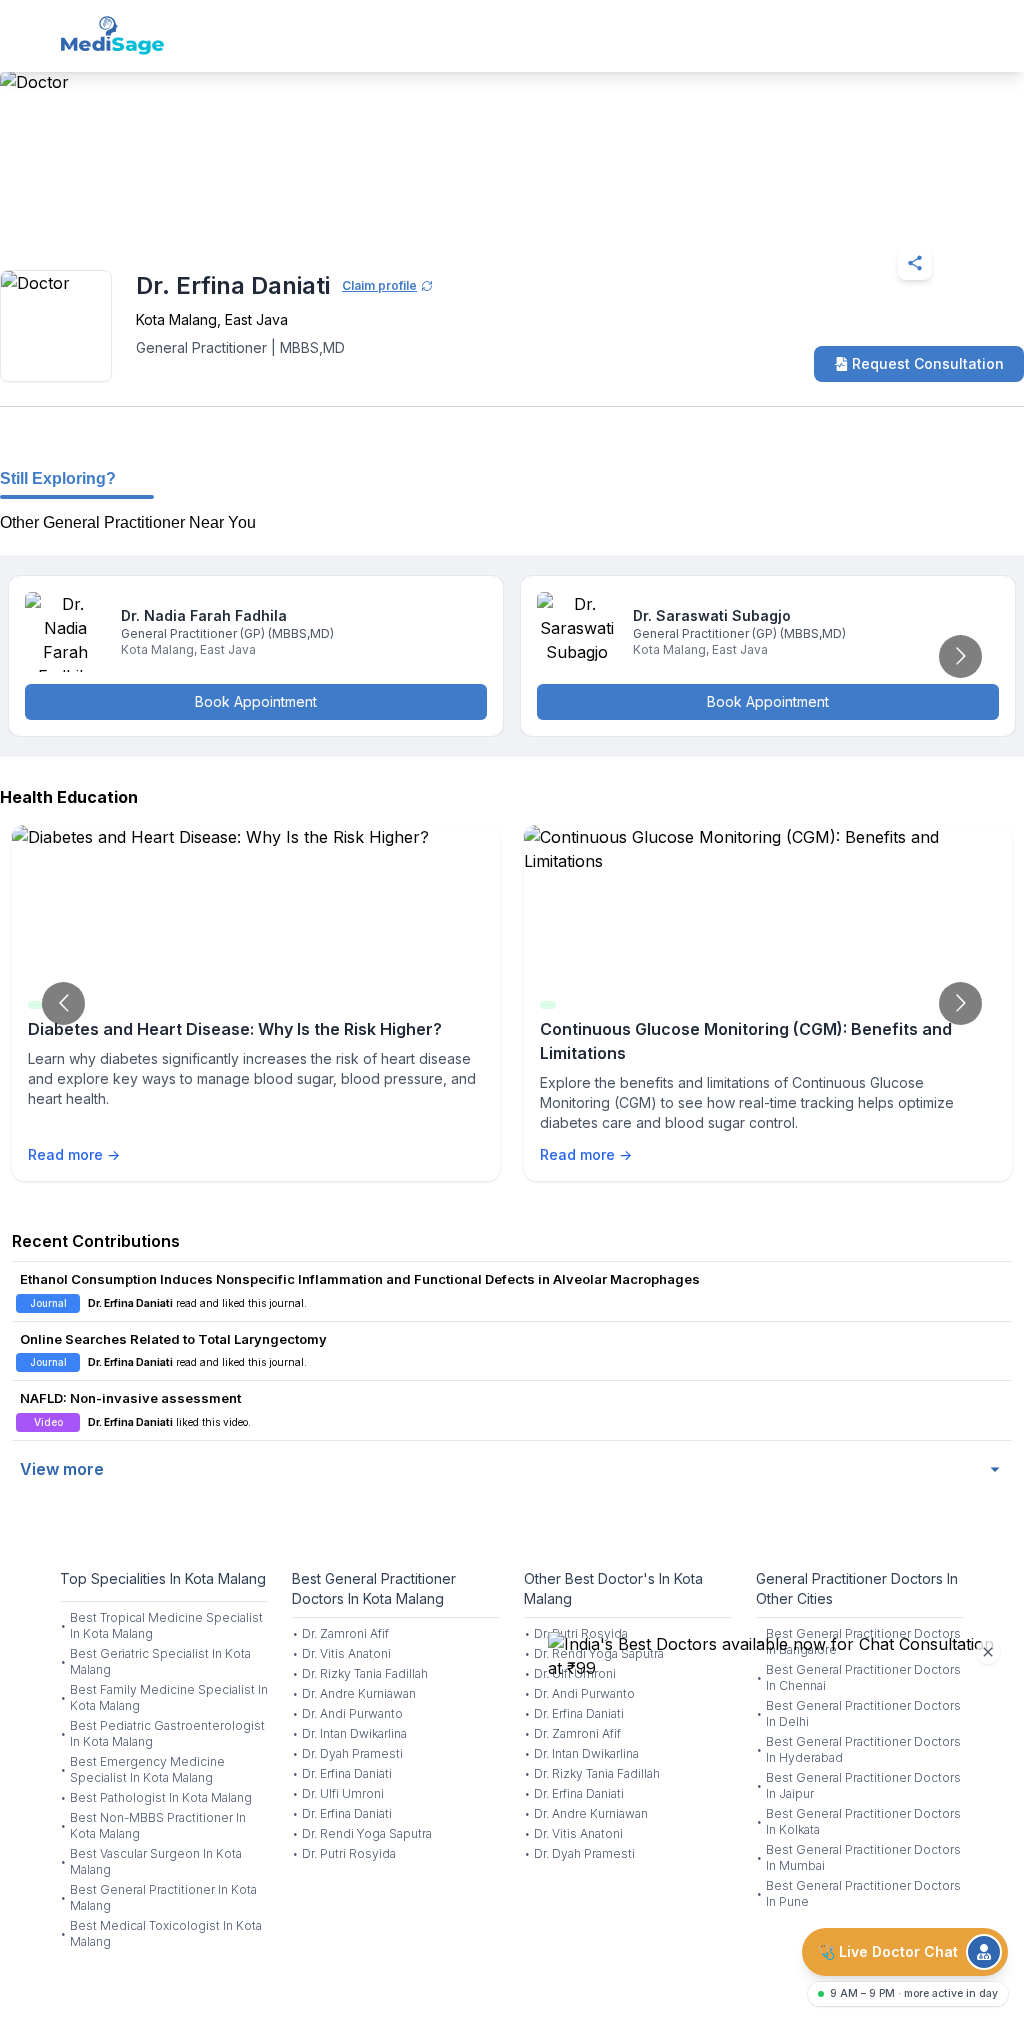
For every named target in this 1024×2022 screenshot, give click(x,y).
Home (80, 214)
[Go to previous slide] (63, 1003)
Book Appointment (256, 701)
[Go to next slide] (960, 656)
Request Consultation (928, 363)
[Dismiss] (988, 1652)
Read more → (74, 1154)
